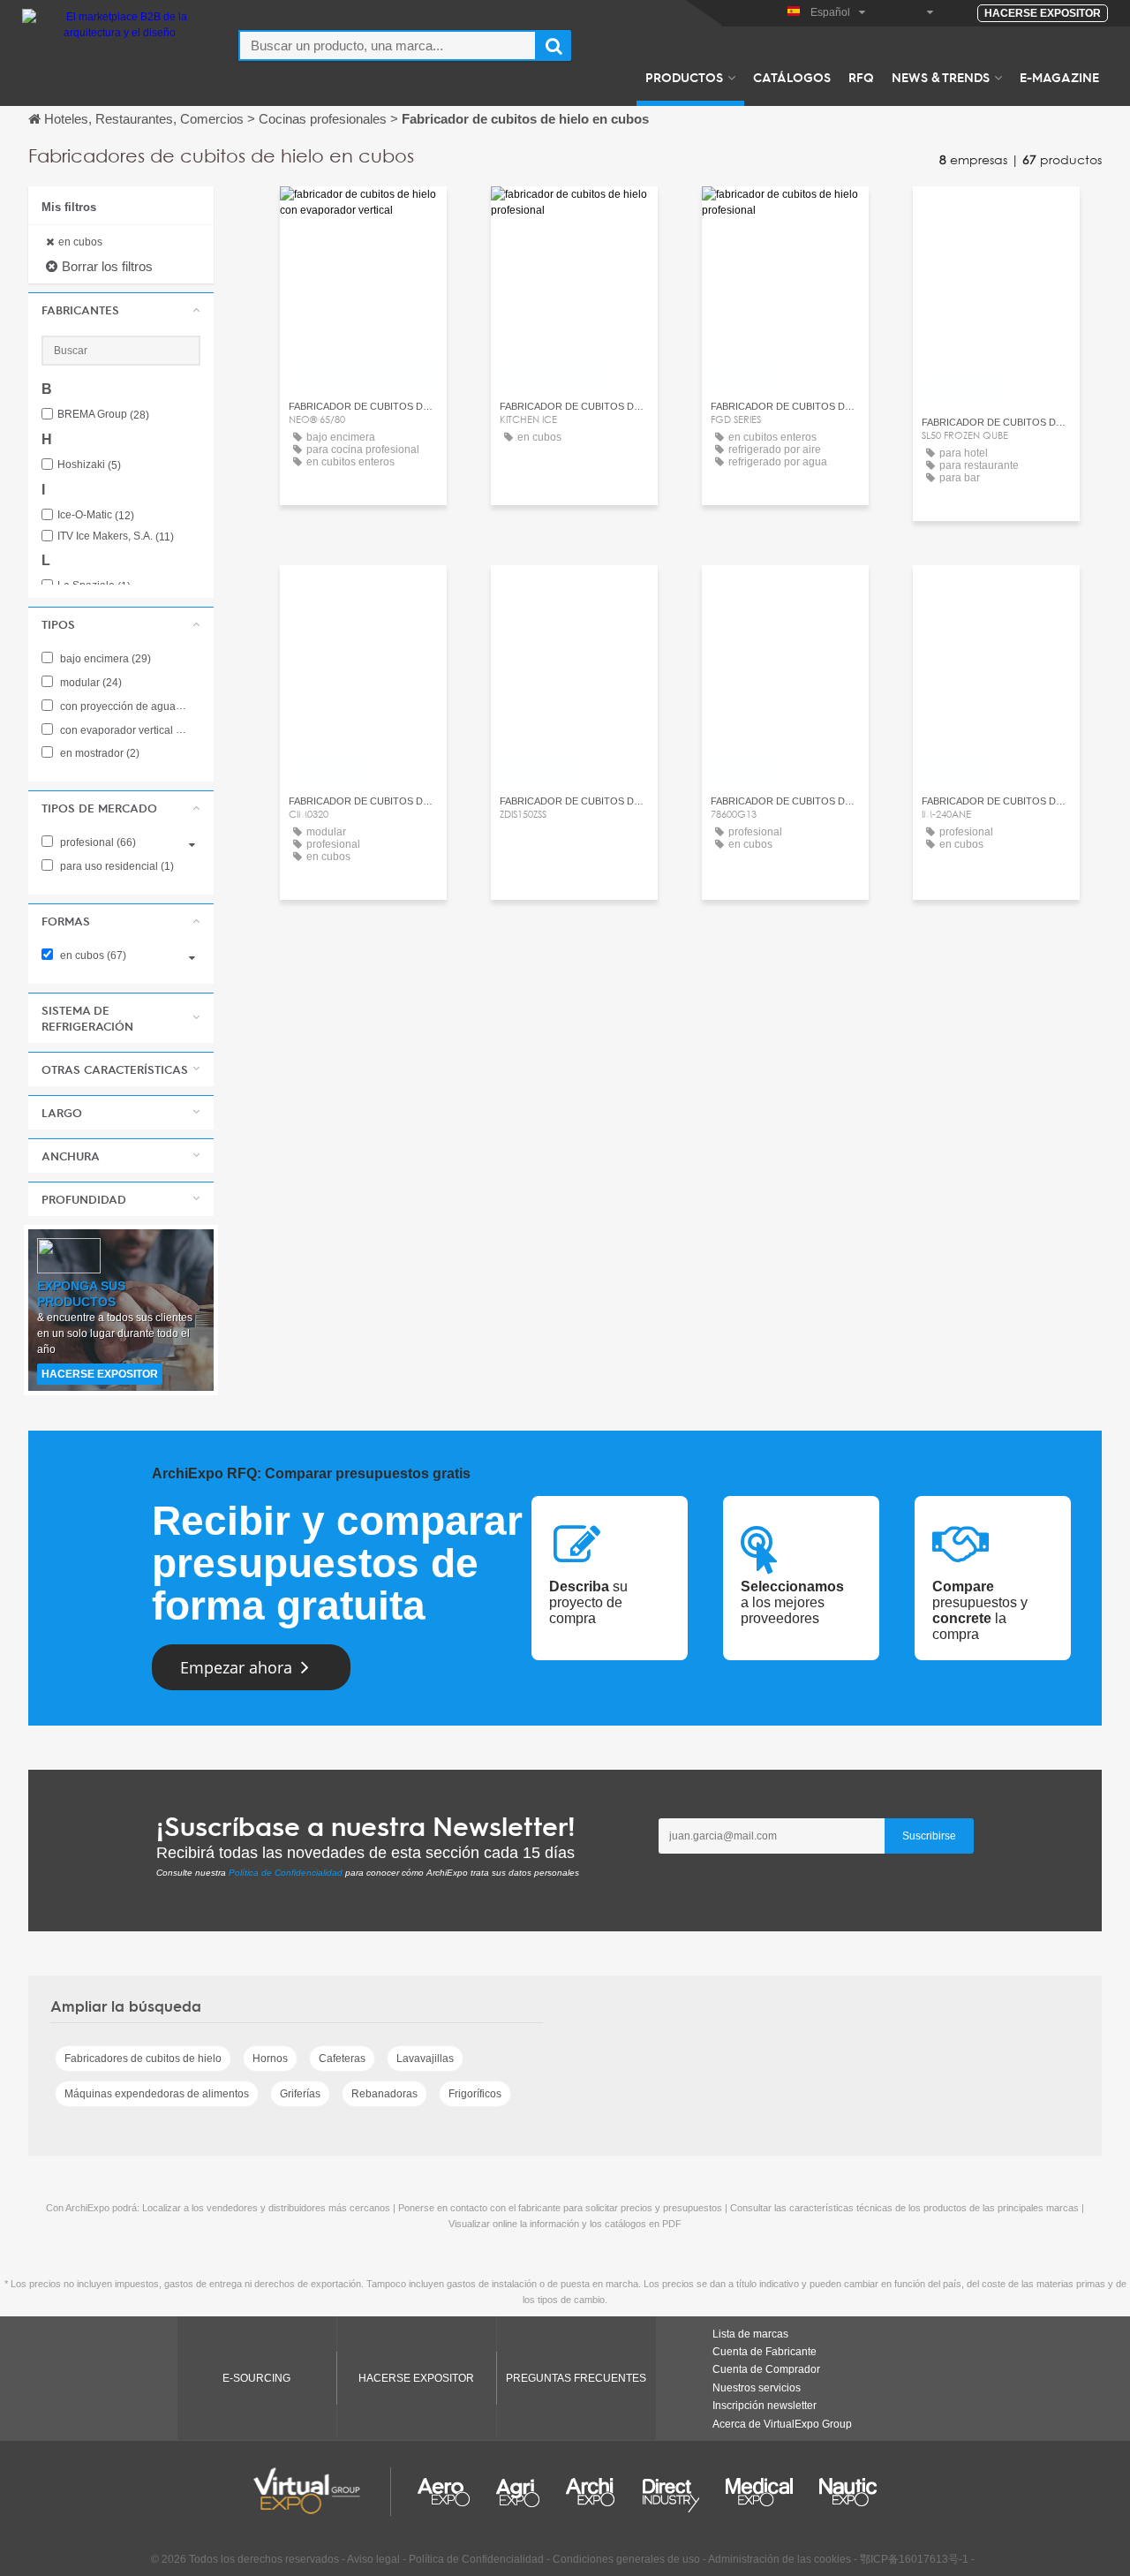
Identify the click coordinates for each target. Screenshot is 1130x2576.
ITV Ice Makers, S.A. (116, 536)
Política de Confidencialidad (286, 1873)
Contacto (363, 216)
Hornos (270, 2059)
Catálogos (792, 77)
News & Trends (941, 77)
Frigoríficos (475, 2094)
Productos (684, 77)
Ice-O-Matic (96, 515)
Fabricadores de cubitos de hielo (143, 2059)
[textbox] (388, 45)
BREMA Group (103, 415)
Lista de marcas (750, 2334)
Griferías (300, 2094)
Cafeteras (342, 2059)
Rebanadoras (384, 2094)
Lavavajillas (425, 2059)
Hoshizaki (89, 465)
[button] (121, 310)
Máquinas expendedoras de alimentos (157, 2094)
